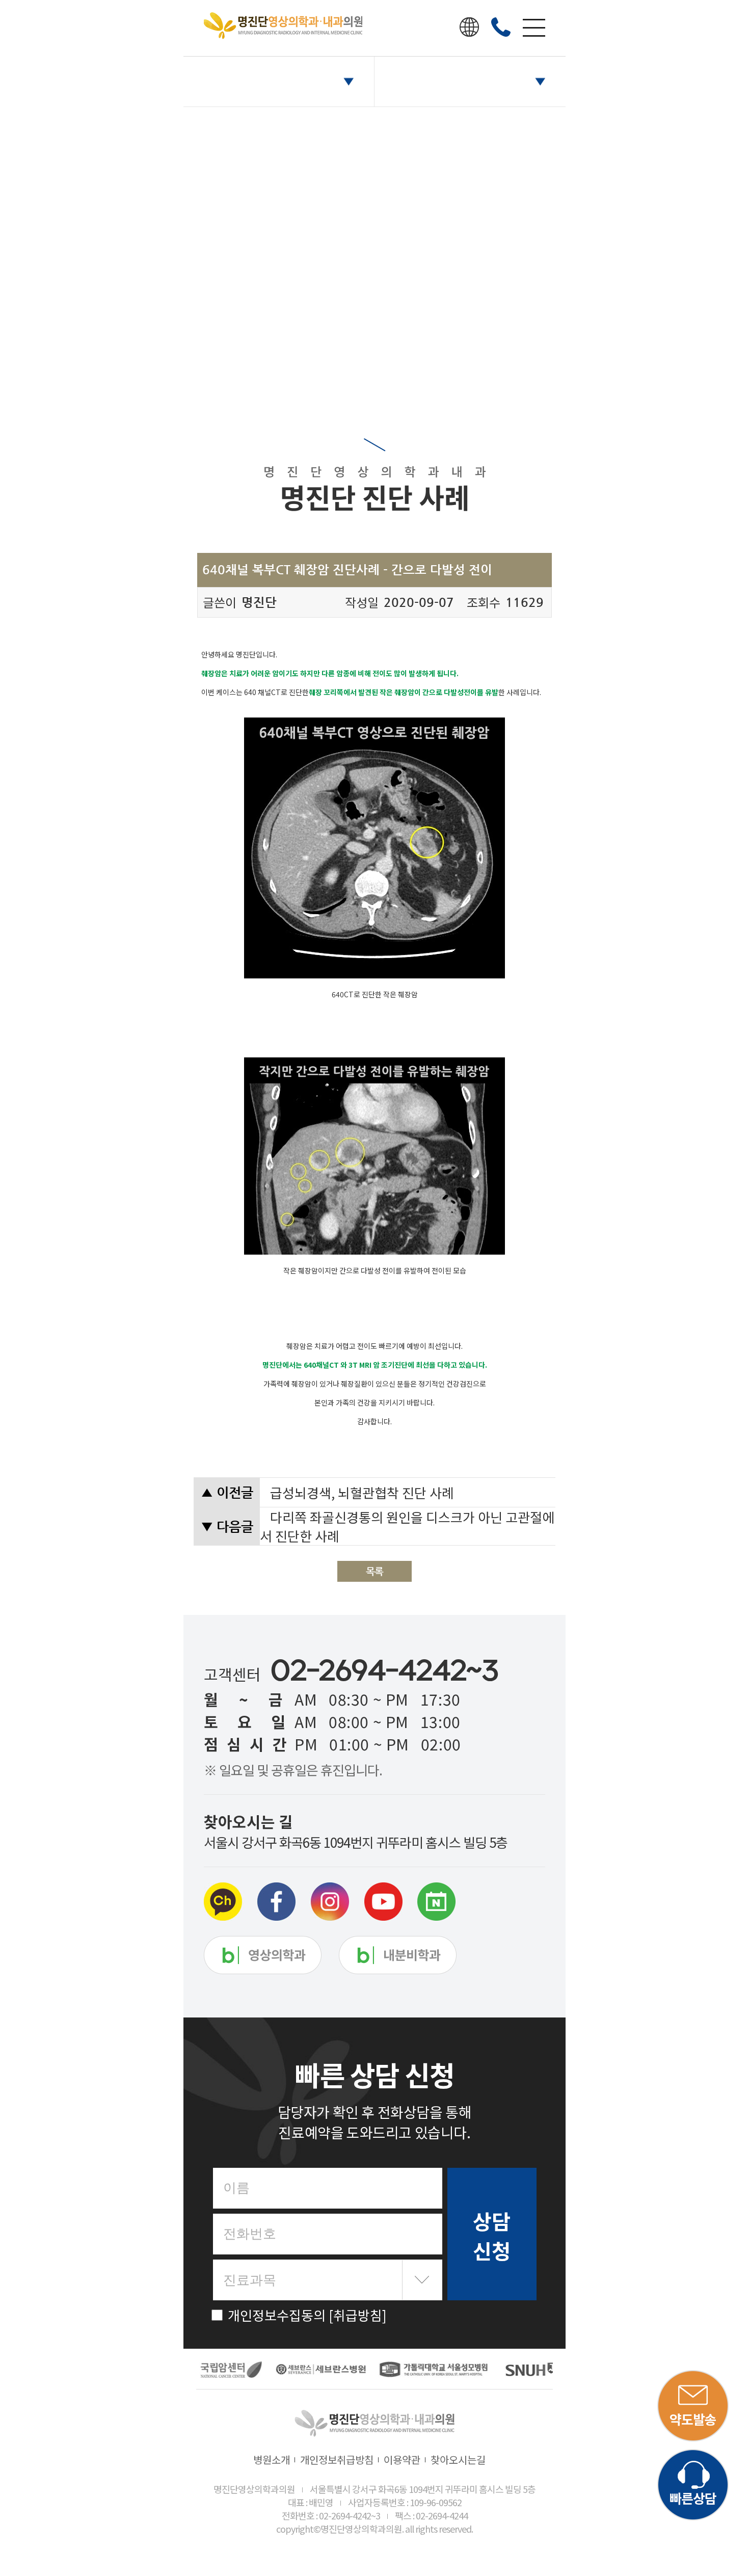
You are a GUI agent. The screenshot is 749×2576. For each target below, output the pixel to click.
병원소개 (272, 2460)
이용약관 (402, 2460)
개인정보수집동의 (307, 2315)
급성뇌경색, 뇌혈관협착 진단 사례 (362, 1492)
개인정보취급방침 (337, 2460)
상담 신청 (492, 2236)
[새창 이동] (227, 2370)
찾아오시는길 (458, 2460)
